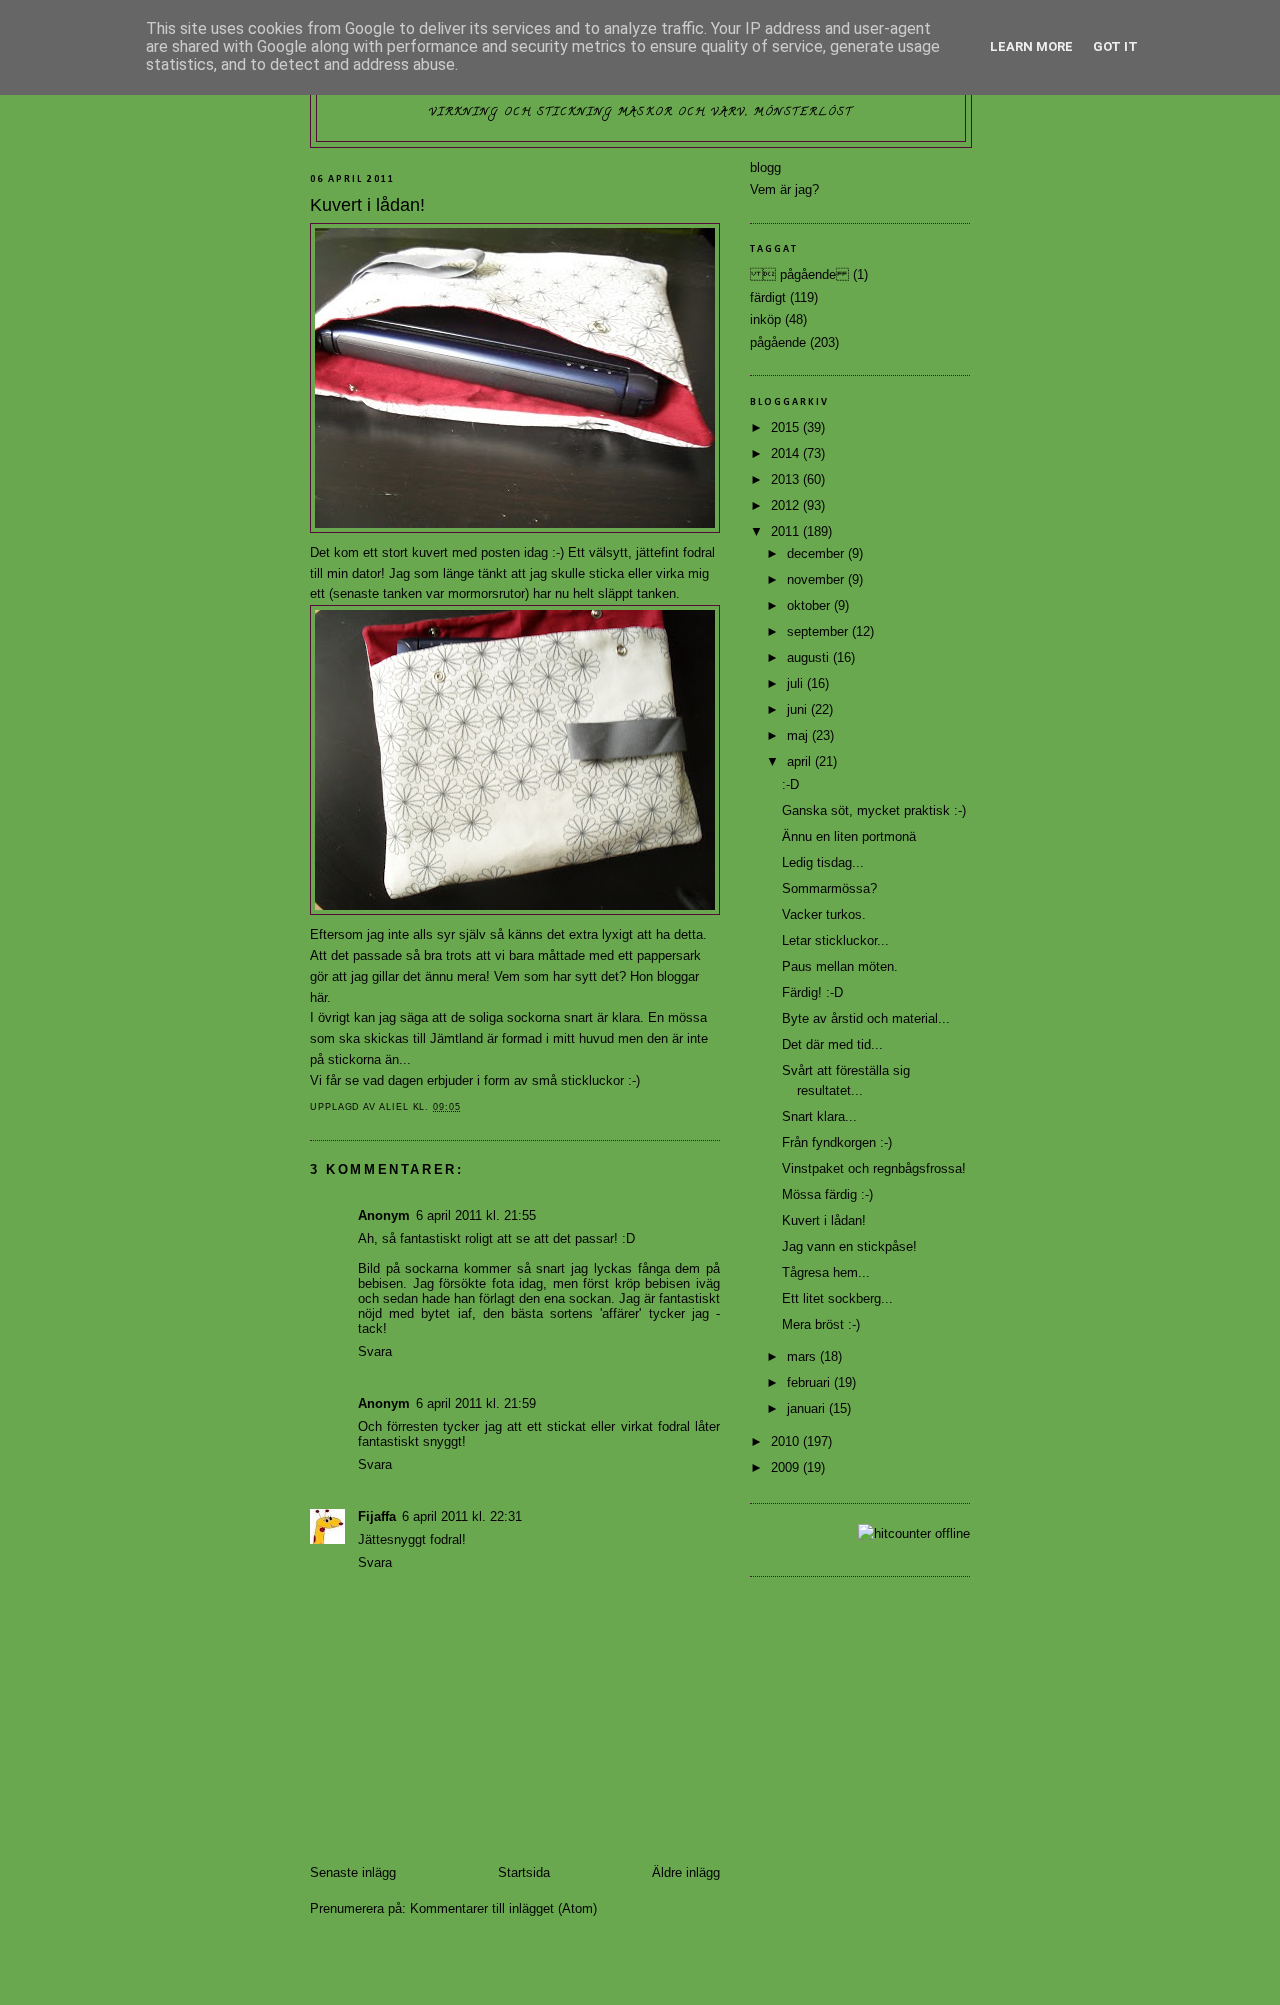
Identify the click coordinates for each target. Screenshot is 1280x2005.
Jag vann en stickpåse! (849, 1246)
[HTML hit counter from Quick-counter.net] (914, 1533)
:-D (790, 784)
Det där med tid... (832, 1044)
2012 (787, 505)
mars (803, 1356)
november (817, 579)
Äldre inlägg (686, 1872)
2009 (787, 1467)
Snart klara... (819, 1116)
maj (799, 735)
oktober (810, 605)
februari (810, 1382)
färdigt (768, 297)
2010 (787, 1441)
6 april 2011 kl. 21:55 (476, 1215)
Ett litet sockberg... (837, 1298)
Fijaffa (377, 1516)
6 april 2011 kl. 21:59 (476, 1403)
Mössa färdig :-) (827, 1194)
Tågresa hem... (826, 1272)
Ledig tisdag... (823, 862)
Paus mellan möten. (840, 966)
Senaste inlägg (353, 1872)
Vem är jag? (784, 189)
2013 (787, 479)
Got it (1115, 46)
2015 (787, 427)
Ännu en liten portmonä (849, 836)
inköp (765, 319)
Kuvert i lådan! (824, 1220)
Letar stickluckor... (835, 940)
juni (799, 709)
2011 (787, 531)
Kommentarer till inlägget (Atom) (503, 1908)
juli (797, 683)
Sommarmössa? (829, 888)
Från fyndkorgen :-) (837, 1142)
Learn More (1031, 46)
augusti (810, 657)
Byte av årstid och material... (866, 1018)
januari (808, 1408)
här (318, 997)
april (801, 761)
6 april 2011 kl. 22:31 (462, 1516)
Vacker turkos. (824, 914)
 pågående (799, 274)
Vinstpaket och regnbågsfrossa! (874, 1168)
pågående (778, 342)
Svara (375, 1351)
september (819, 631)
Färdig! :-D (812, 992)
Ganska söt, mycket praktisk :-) (874, 810)
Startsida (524, 1872)
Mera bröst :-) (821, 1324)
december (817, 553)
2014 (787, 453)
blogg (765, 167)
